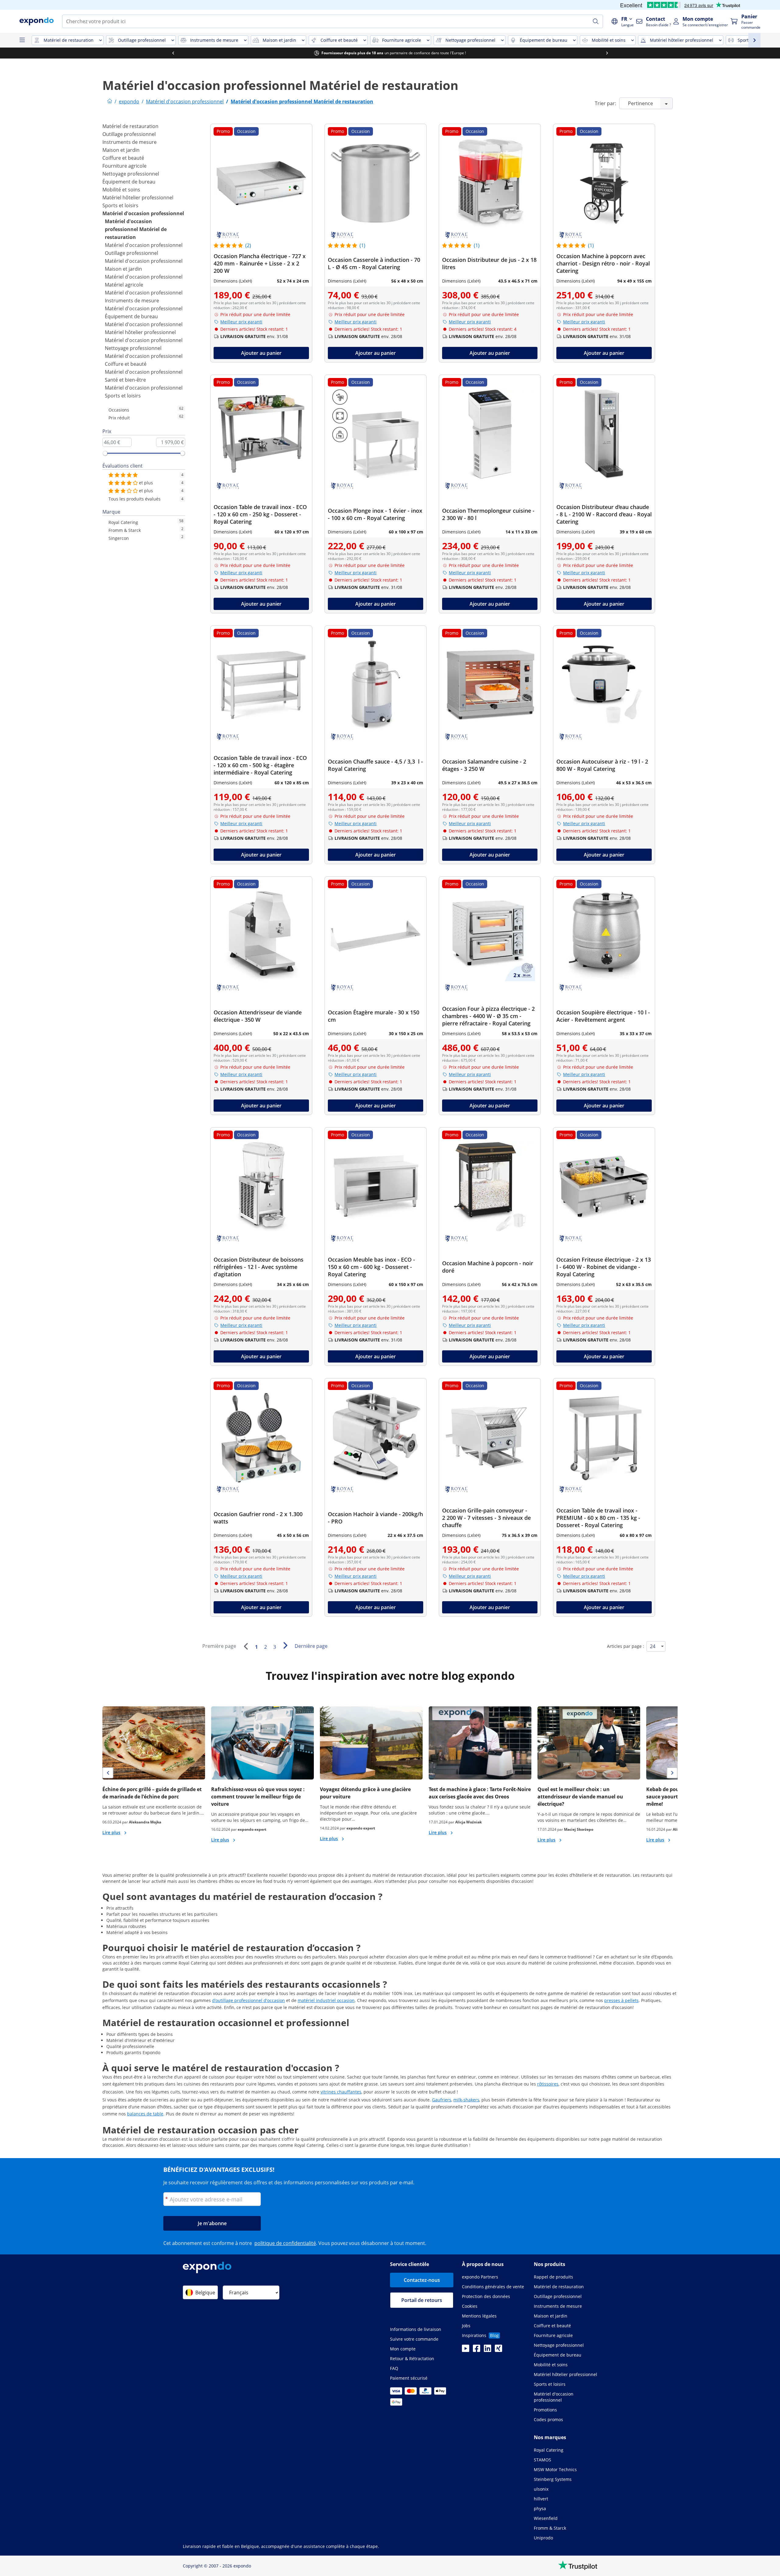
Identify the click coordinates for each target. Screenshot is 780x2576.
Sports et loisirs (120, 205)
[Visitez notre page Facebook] (477, 2350)
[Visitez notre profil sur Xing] (498, 2350)
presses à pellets (621, 2000)
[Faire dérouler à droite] (607, 53)
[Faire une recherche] (596, 21)
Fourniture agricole (124, 166)
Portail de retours (422, 2300)
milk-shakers (466, 2100)
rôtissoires (548, 2084)
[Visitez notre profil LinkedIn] (487, 2350)
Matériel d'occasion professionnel (143, 213)
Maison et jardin (121, 150)
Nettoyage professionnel (131, 174)
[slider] (105, 453)
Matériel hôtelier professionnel (138, 198)
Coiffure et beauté (123, 158)
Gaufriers (442, 2100)
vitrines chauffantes (341, 2092)
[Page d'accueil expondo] (110, 102)
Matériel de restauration (130, 126)
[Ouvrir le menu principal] (22, 40)
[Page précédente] (246, 1646)
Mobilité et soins (121, 190)
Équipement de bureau (129, 182)
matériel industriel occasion (326, 2000)
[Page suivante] (285, 1645)
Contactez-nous (422, 2280)
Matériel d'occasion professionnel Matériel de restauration (136, 229)
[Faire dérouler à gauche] (173, 53)
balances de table (145, 2114)
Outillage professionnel (129, 134)
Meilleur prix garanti (241, 322)
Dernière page (311, 1646)
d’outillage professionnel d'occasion (248, 2000)
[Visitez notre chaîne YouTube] (466, 2350)
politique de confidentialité (285, 2243)
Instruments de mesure (129, 142)
